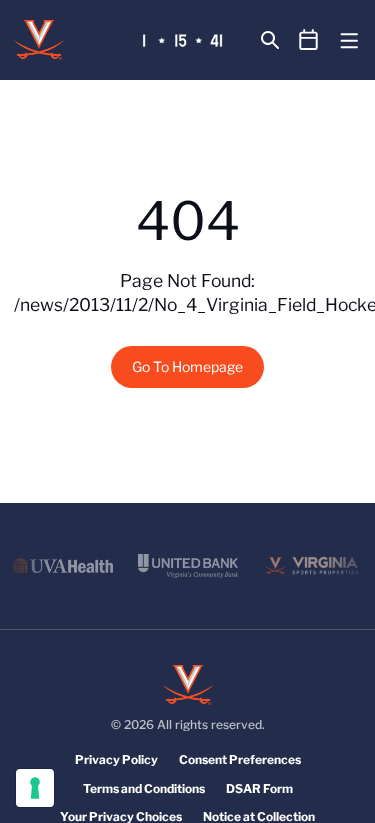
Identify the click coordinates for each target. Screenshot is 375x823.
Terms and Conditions (144, 788)
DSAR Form (259, 788)
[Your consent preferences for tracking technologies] (35, 788)
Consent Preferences (240, 759)
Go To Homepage (187, 366)
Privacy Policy (116, 759)
